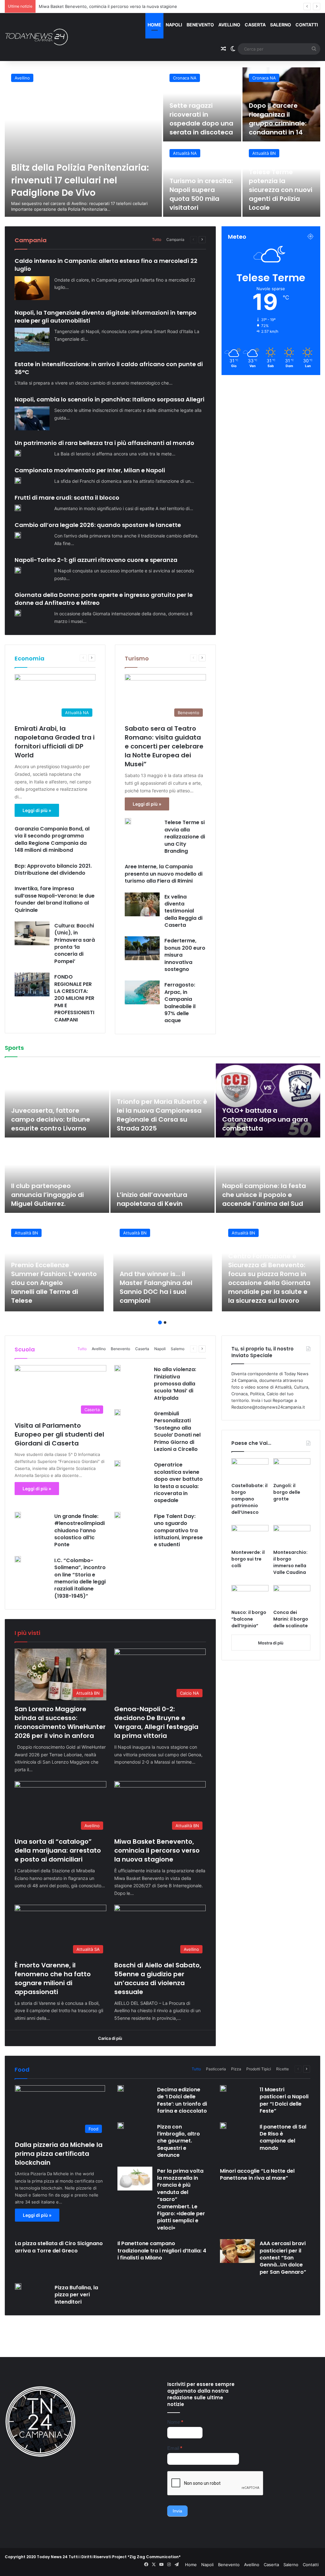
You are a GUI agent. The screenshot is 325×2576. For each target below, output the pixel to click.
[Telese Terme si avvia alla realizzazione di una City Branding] (128, 821)
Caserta (255, 25)
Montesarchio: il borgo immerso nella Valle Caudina (290, 1562)
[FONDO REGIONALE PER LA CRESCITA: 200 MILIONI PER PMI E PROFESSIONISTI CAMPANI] (32, 984)
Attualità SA (185, 153)
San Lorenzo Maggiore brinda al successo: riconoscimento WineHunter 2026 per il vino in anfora (82, 174)
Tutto (157, 239)
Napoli (174, 25)
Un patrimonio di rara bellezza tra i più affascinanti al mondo (104, 443)
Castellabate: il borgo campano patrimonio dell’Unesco (249, 1499)
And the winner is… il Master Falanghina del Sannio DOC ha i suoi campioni (156, 1287)
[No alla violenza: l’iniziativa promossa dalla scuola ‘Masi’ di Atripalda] (117, 1368)
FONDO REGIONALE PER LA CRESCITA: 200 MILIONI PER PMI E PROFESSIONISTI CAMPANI (74, 998)
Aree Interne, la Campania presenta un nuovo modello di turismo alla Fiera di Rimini (164, 874)
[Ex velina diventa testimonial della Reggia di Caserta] (142, 904)
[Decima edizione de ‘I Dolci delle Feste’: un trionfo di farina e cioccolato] (121, 2088)
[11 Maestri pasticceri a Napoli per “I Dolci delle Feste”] (223, 2088)
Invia (177, 2511)
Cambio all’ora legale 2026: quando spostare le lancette (98, 525)
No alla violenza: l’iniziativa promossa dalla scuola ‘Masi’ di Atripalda (175, 1384)
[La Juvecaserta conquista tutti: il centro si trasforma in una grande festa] (57, 1100)
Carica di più (110, 2038)
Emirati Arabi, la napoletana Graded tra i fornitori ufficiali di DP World (55, 742)
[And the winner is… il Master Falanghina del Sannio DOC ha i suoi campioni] (163, 1267)
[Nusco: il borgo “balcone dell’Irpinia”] (250, 1595)
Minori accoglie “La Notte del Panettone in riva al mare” (257, 2174)
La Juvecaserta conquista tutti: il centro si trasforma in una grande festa (54, 1119)
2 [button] (165, 1322)
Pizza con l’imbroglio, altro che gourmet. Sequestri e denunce (179, 2141)
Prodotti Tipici (259, 2069)
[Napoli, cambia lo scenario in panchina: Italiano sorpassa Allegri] (32, 418)
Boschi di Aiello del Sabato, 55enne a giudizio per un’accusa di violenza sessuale (279, 190)
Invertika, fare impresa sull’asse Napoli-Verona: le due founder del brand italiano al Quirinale (55, 899)
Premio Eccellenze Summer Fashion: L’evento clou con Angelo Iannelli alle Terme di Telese (54, 1283)
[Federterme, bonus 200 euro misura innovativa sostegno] (142, 948)
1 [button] (160, 1322)
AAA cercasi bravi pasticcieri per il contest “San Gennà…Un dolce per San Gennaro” (283, 2258)
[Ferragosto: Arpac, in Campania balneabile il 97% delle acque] (142, 992)
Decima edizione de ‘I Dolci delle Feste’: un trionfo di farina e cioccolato (182, 2100)
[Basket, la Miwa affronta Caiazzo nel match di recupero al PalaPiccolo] (268, 1176)
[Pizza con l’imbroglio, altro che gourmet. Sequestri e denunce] (121, 2126)
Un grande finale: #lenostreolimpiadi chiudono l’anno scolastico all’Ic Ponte (80, 1531)
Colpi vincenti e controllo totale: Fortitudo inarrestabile (262, 1119)
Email (175, 2448)
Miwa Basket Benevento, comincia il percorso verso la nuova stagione (277, 114)
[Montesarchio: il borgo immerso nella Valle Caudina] (292, 1535)
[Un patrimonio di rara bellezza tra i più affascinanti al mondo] (18, 453)
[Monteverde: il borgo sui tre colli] (250, 1535)
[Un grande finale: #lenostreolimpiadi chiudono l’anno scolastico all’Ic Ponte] (18, 1515)
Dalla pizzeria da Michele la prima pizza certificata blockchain (59, 2154)
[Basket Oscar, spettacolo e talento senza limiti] (163, 1100)
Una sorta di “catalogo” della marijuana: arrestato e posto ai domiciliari (198, 114)
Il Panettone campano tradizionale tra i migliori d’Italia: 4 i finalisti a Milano (162, 2251)
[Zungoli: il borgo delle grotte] (292, 1469)
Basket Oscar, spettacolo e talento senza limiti (161, 1124)
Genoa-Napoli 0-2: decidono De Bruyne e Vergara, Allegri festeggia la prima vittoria (156, 1722)
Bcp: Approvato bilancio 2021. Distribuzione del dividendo (53, 869)
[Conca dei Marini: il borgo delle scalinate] (292, 1595)
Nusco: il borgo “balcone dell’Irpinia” (249, 1619)
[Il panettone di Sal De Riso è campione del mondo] (223, 2126)
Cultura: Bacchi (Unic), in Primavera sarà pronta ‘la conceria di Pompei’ (75, 943)
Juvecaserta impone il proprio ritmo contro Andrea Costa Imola (153, 1195)
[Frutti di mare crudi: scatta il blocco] (18, 508)
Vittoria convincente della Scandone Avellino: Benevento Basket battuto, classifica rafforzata (55, 1190)
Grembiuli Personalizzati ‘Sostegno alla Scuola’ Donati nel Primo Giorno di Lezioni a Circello (177, 1431)
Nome (175, 2422)
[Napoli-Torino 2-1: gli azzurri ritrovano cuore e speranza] (18, 570)
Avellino (229, 25)
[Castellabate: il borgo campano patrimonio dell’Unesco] (250, 1469)
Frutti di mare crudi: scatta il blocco (67, 498)
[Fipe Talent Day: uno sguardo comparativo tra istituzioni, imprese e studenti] (117, 1515)
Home (154, 25)
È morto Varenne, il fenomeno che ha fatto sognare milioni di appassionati (112, 6)
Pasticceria (216, 2069)
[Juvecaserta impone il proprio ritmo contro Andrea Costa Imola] (163, 1176)
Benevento (200, 25)
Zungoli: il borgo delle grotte (287, 1492)
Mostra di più (271, 1643)
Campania (175, 239)
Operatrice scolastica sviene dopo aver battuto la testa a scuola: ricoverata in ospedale (178, 1483)
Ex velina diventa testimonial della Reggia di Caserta (183, 911)
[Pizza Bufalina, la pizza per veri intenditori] (18, 2286)
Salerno (281, 25)
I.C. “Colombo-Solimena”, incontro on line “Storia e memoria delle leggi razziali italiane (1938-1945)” (80, 1578)
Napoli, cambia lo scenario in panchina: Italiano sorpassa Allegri (109, 399)
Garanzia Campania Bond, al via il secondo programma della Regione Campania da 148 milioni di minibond (52, 839)
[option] (162, 142)
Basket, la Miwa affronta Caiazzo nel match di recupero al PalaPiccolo (262, 1195)
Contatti (307, 25)
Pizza (236, 2069)
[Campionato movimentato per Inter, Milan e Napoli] (18, 481)
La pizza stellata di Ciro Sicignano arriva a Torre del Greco (59, 2247)
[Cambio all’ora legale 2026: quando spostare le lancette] (18, 535)
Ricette (282, 2069)
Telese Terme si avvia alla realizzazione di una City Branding (185, 837)
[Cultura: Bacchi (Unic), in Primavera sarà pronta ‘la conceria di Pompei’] (32, 933)
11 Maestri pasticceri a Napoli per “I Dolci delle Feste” (284, 2100)
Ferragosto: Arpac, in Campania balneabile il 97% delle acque (180, 1003)
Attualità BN (26, 78)
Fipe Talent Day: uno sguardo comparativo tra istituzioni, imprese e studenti (178, 1531)
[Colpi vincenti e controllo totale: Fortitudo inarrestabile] (268, 1100)
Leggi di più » (37, 810)
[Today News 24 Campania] (36, 37)
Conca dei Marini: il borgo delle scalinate (291, 1619)
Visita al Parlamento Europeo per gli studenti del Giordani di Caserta (59, 1434)
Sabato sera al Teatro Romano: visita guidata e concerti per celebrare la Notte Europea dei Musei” (164, 746)
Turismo (137, 658)
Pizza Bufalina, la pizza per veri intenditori (76, 2295)
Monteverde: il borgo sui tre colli (248, 1559)
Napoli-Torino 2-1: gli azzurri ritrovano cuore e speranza (96, 560)
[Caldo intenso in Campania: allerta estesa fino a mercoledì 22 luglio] (32, 288)
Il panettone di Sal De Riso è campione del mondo (283, 2137)
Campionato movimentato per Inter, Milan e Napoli (90, 470)
